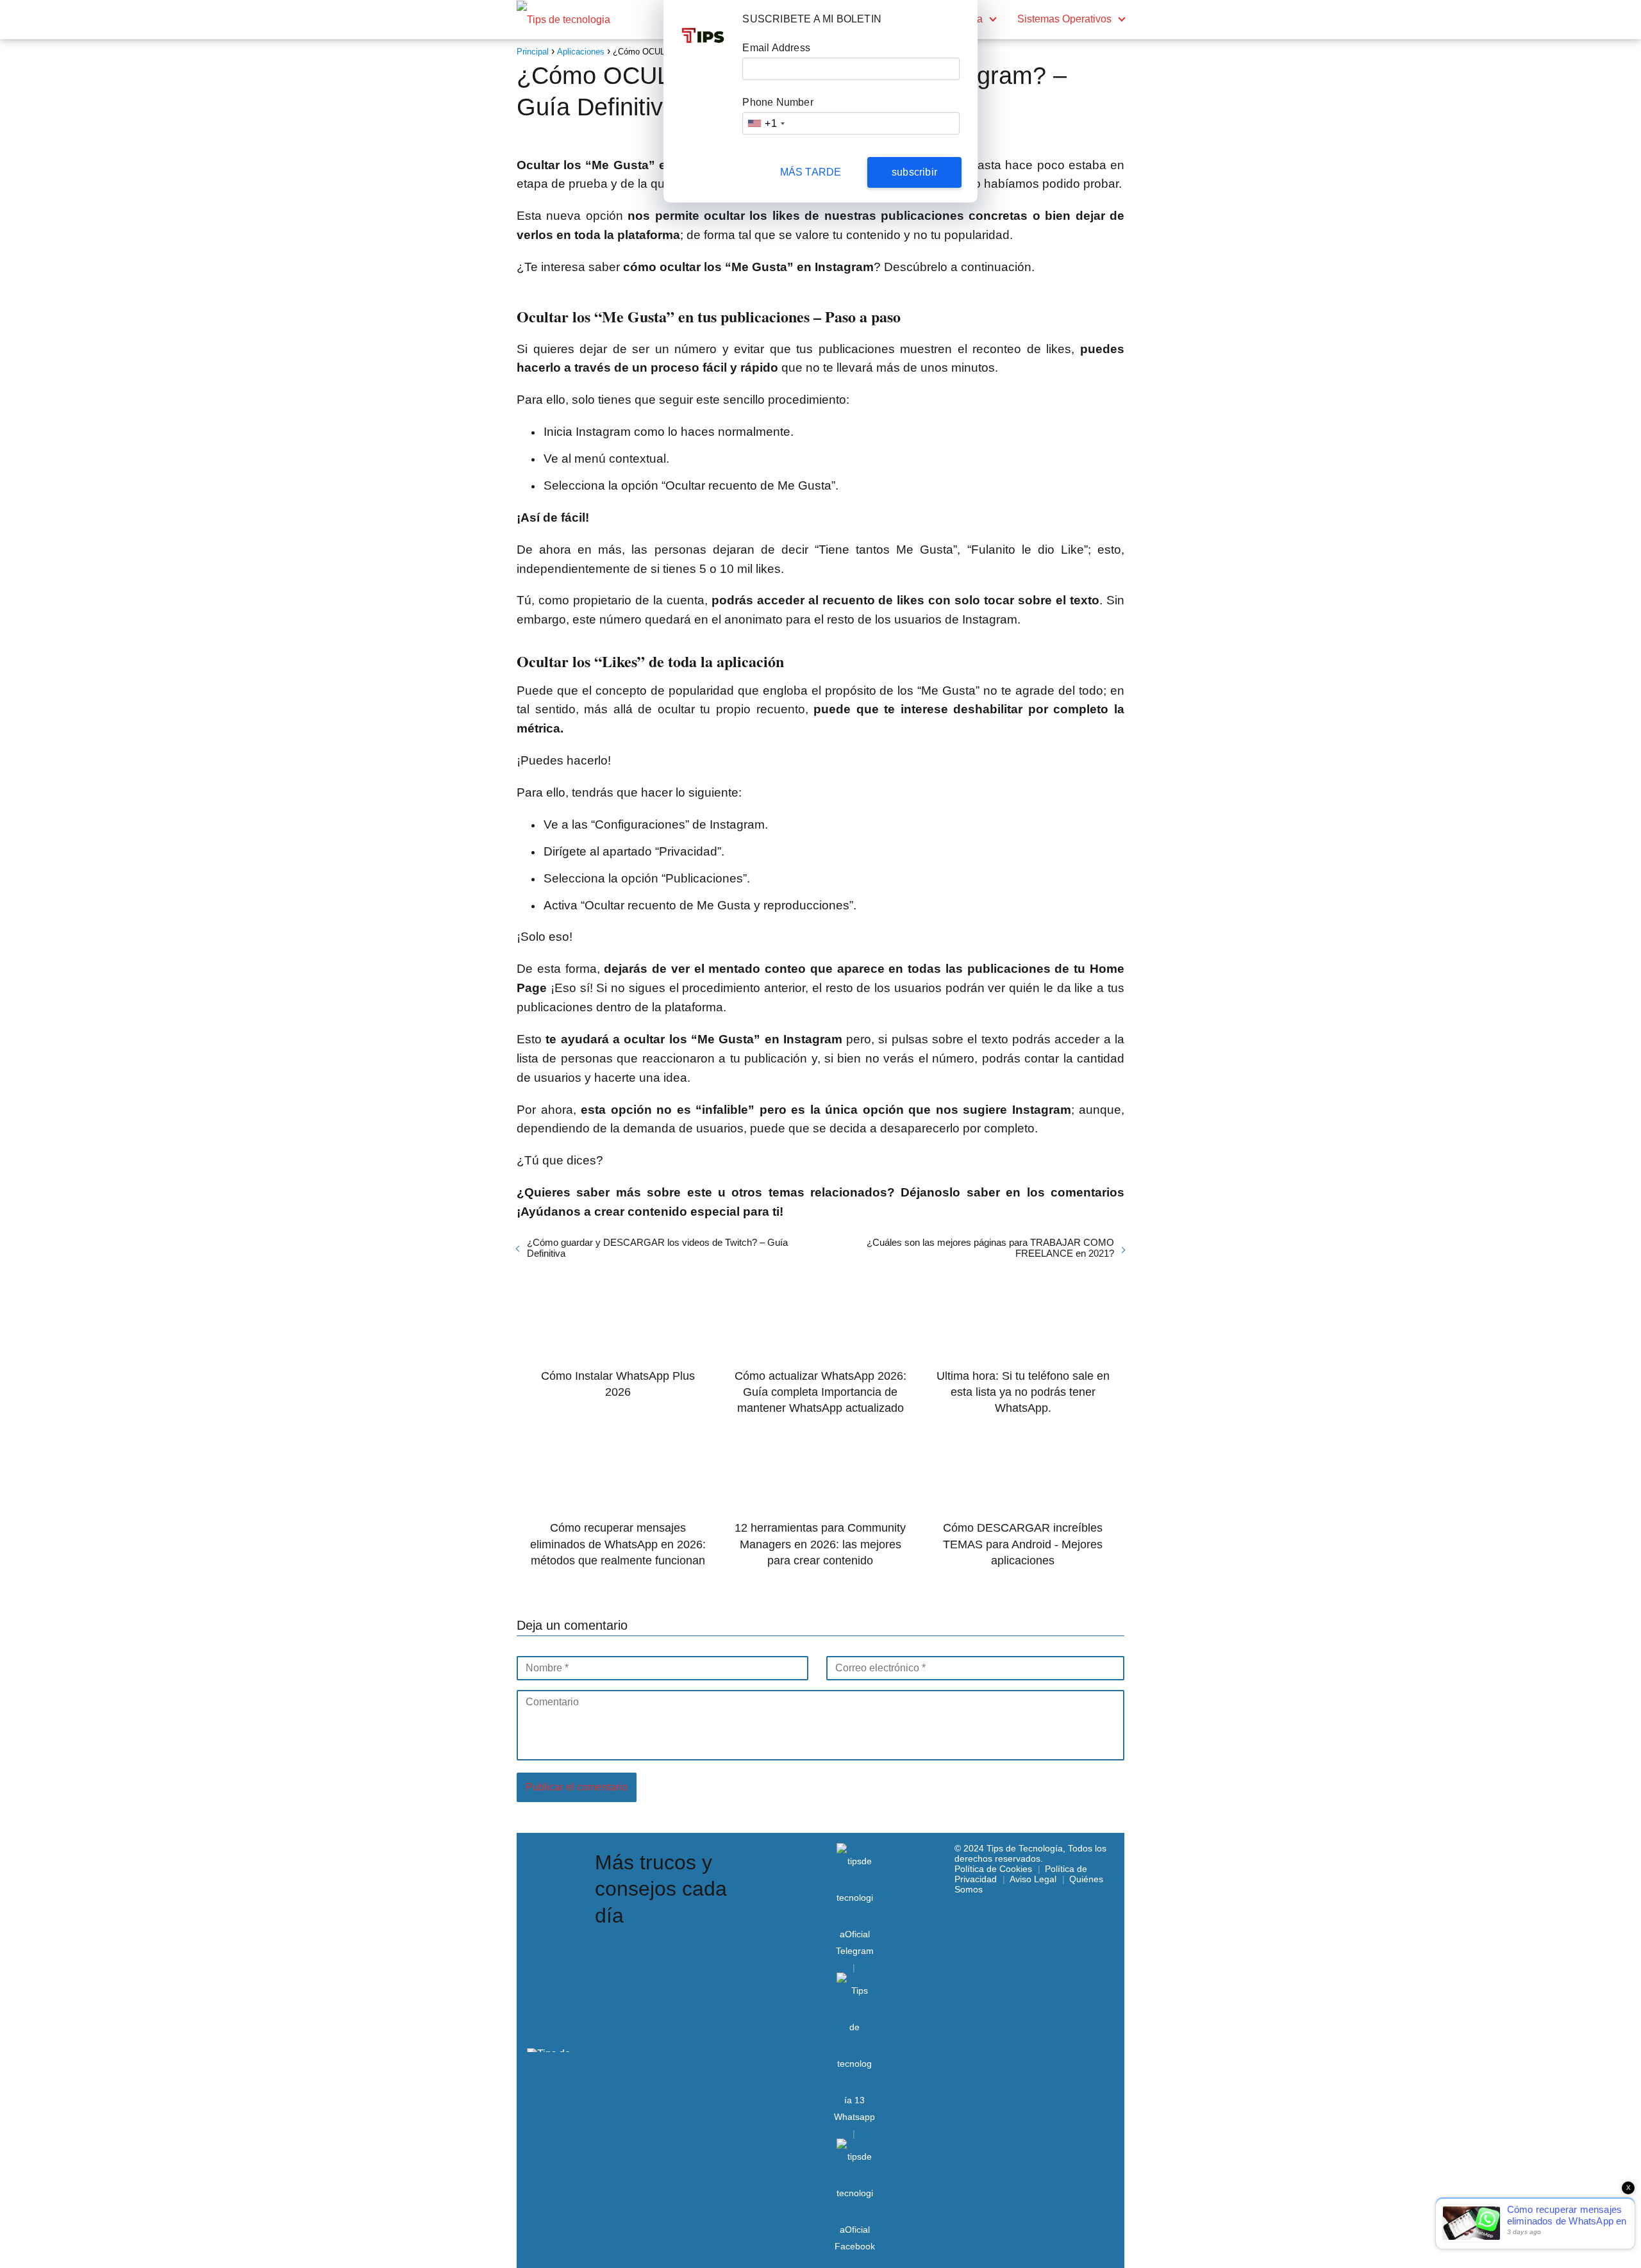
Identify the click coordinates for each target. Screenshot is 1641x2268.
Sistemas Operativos (1064, 19)
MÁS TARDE (811, 172)
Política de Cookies (993, 1869)
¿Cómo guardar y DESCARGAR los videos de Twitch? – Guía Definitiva (657, 1248)
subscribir (914, 172)
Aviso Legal (1033, 1879)
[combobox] (765, 123)
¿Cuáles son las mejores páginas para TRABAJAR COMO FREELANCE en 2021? (990, 1248)
